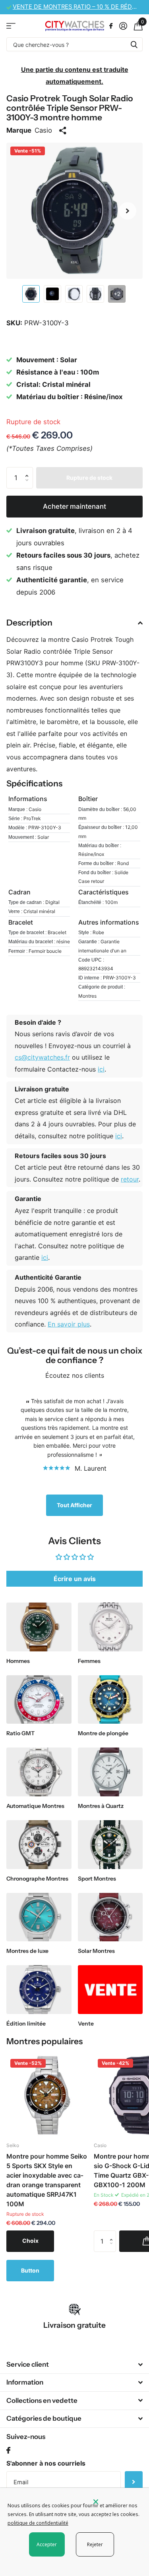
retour (130, 1179)
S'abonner (134, 2482)
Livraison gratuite (74, 2325)
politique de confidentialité (38, 2523)
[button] (128, 211)
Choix (30, 2241)
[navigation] (31, 294)
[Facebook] (8, 2451)
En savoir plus (69, 1324)
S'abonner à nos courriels (46, 2463)
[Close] (116, 2502)
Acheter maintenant (74, 506)
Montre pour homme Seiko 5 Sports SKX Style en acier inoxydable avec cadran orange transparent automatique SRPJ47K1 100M (47, 2180)
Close (74, 2364)
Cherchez (134, 44)
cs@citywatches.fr (42, 1057)
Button (30, 2270)
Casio (43, 130)
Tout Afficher (74, 1505)
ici (101, 1069)
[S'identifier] (123, 26)
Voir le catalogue (11, 26)
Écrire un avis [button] (75, 1579)
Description (29, 623)
